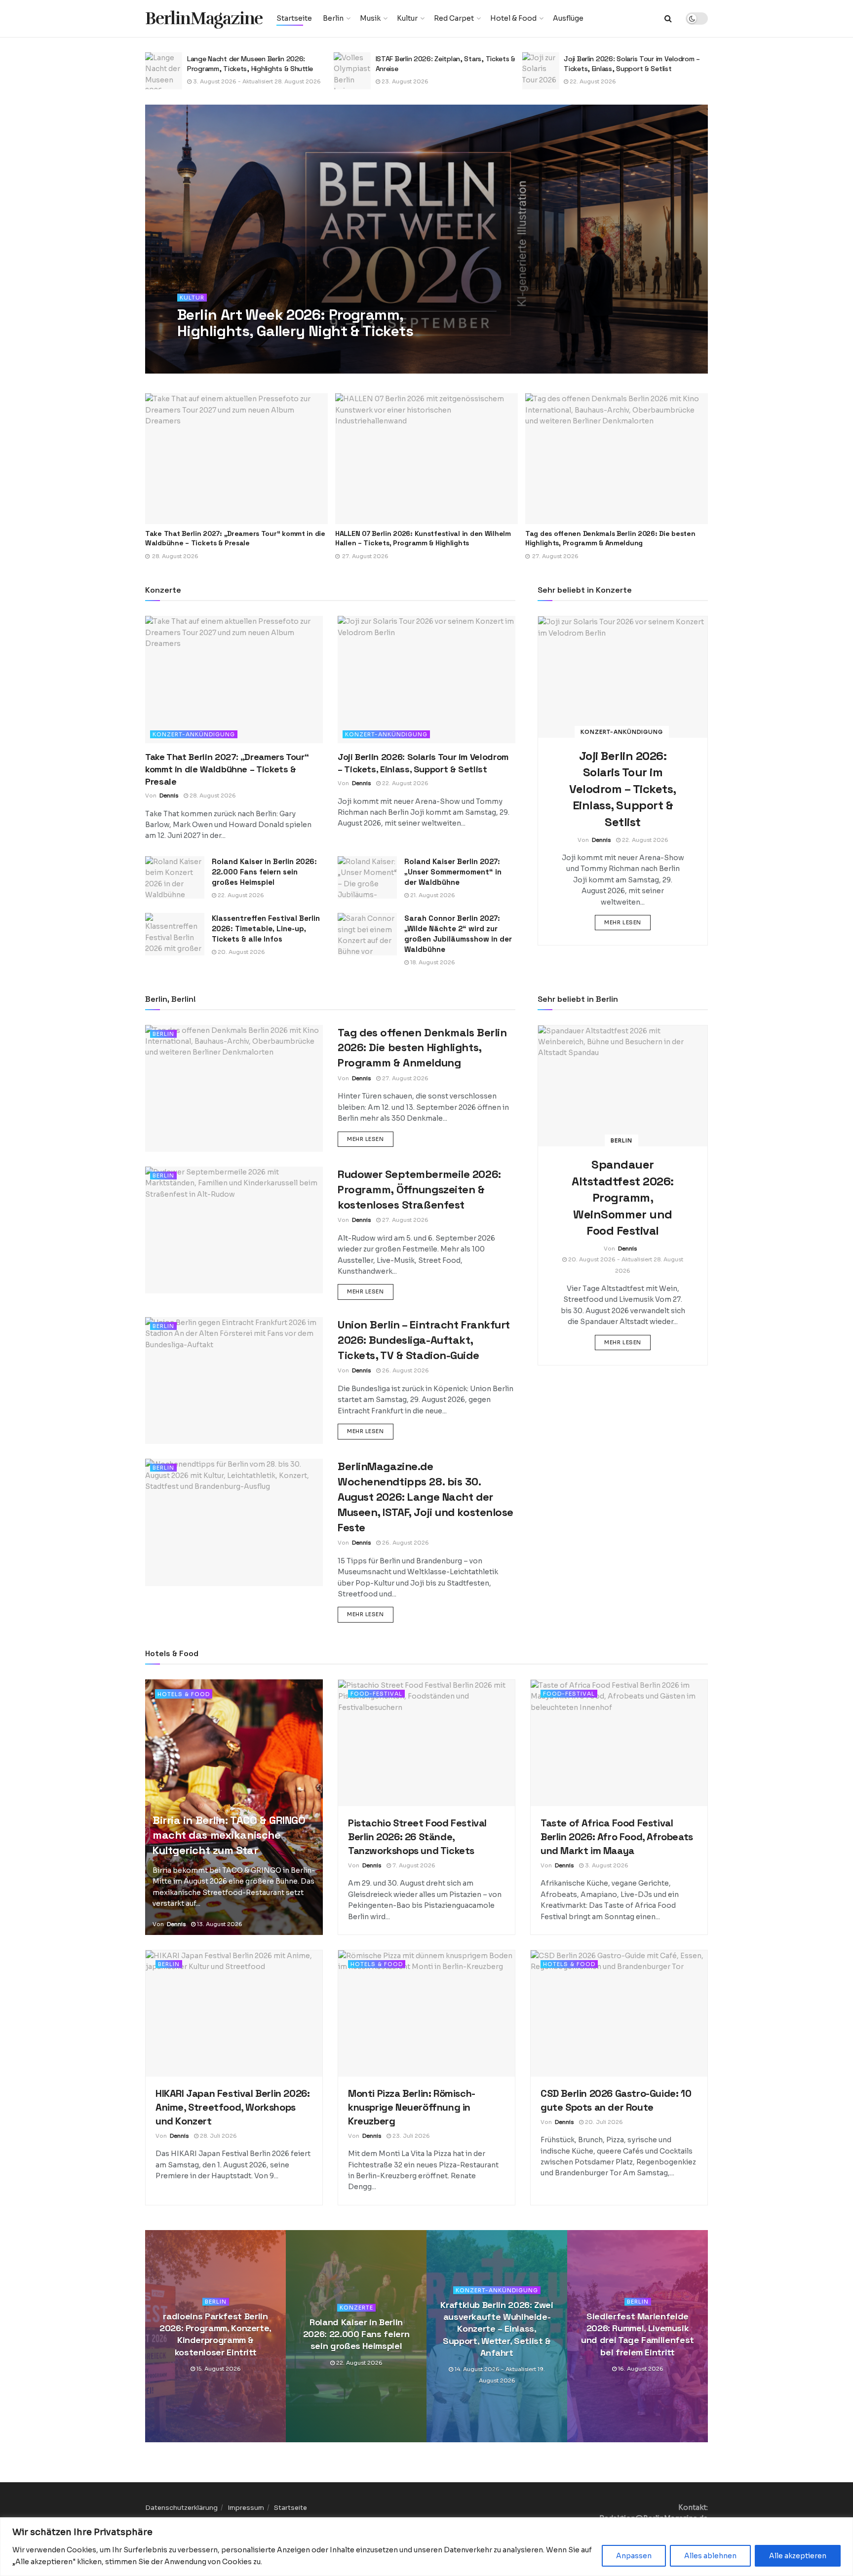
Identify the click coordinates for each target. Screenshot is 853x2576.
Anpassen (634, 2556)
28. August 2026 (244, 351)
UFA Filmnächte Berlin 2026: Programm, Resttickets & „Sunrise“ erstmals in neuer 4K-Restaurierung (634, 66)
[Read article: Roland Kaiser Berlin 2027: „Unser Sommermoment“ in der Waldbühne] (367, 877)
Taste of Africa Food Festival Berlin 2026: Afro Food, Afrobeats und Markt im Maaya (617, 1837)
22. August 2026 (404, 81)
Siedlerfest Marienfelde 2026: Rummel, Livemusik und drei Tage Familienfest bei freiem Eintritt (638, 2334)
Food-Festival (376, 1694)
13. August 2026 (219, 1924)
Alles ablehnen (710, 2556)
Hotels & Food (184, 1694)
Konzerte (356, 2308)
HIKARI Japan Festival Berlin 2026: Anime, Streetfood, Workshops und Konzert (233, 2107)
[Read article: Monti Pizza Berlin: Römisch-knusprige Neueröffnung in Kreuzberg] (426, 2013)
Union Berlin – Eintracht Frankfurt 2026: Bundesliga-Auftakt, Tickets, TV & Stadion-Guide (424, 1340)
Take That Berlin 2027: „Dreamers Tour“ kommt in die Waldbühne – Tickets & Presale (227, 769)
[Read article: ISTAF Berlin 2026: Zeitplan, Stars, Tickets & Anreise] (164, 71)
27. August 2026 (592, 89)
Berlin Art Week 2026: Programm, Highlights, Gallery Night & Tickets (295, 323)
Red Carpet (454, 18)
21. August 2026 (432, 895)
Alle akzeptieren (798, 2556)
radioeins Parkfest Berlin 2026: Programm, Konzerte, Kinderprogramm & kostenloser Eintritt (215, 2334)
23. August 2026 (216, 81)
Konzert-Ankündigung (194, 734)
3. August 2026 (606, 1865)
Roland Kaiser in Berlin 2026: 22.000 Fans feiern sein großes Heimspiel (264, 872)
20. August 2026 (241, 952)
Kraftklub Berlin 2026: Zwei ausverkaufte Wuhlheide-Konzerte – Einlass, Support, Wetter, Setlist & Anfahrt (497, 2329)
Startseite (294, 18)
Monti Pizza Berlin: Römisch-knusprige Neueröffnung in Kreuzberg (412, 2107)
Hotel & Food (513, 18)
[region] (426, 2547)
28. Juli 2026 (218, 2136)
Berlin (333, 18)
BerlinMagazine (204, 19)
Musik (370, 18)
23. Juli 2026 (410, 2136)
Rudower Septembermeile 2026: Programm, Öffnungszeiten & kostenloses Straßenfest (599, 538)
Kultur (407, 18)
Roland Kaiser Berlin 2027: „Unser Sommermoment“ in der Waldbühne (453, 872)
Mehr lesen (627, 922)
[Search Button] (668, 19)
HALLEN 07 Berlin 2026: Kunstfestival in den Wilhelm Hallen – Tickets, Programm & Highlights (233, 538)
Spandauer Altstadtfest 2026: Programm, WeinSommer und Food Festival (622, 1197)
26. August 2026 (405, 1370)
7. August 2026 (413, 1865)
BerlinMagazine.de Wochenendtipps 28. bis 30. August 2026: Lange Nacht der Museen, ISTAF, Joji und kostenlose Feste (426, 1496)
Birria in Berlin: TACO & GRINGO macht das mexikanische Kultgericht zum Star (229, 1835)
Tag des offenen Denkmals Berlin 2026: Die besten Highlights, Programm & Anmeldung (420, 538)
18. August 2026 (432, 962)
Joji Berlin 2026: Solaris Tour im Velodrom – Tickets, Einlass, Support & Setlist (444, 64)
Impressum (246, 2508)
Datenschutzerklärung (181, 2508)
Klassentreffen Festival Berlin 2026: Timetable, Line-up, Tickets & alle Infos (266, 928)
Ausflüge (568, 18)
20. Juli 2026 (603, 2122)
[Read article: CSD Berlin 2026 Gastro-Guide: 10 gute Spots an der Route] (619, 2013)
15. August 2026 (218, 2369)
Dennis (201, 351)
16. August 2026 (640, 2369)
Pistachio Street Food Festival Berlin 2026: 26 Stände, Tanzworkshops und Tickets (417, 1837)
